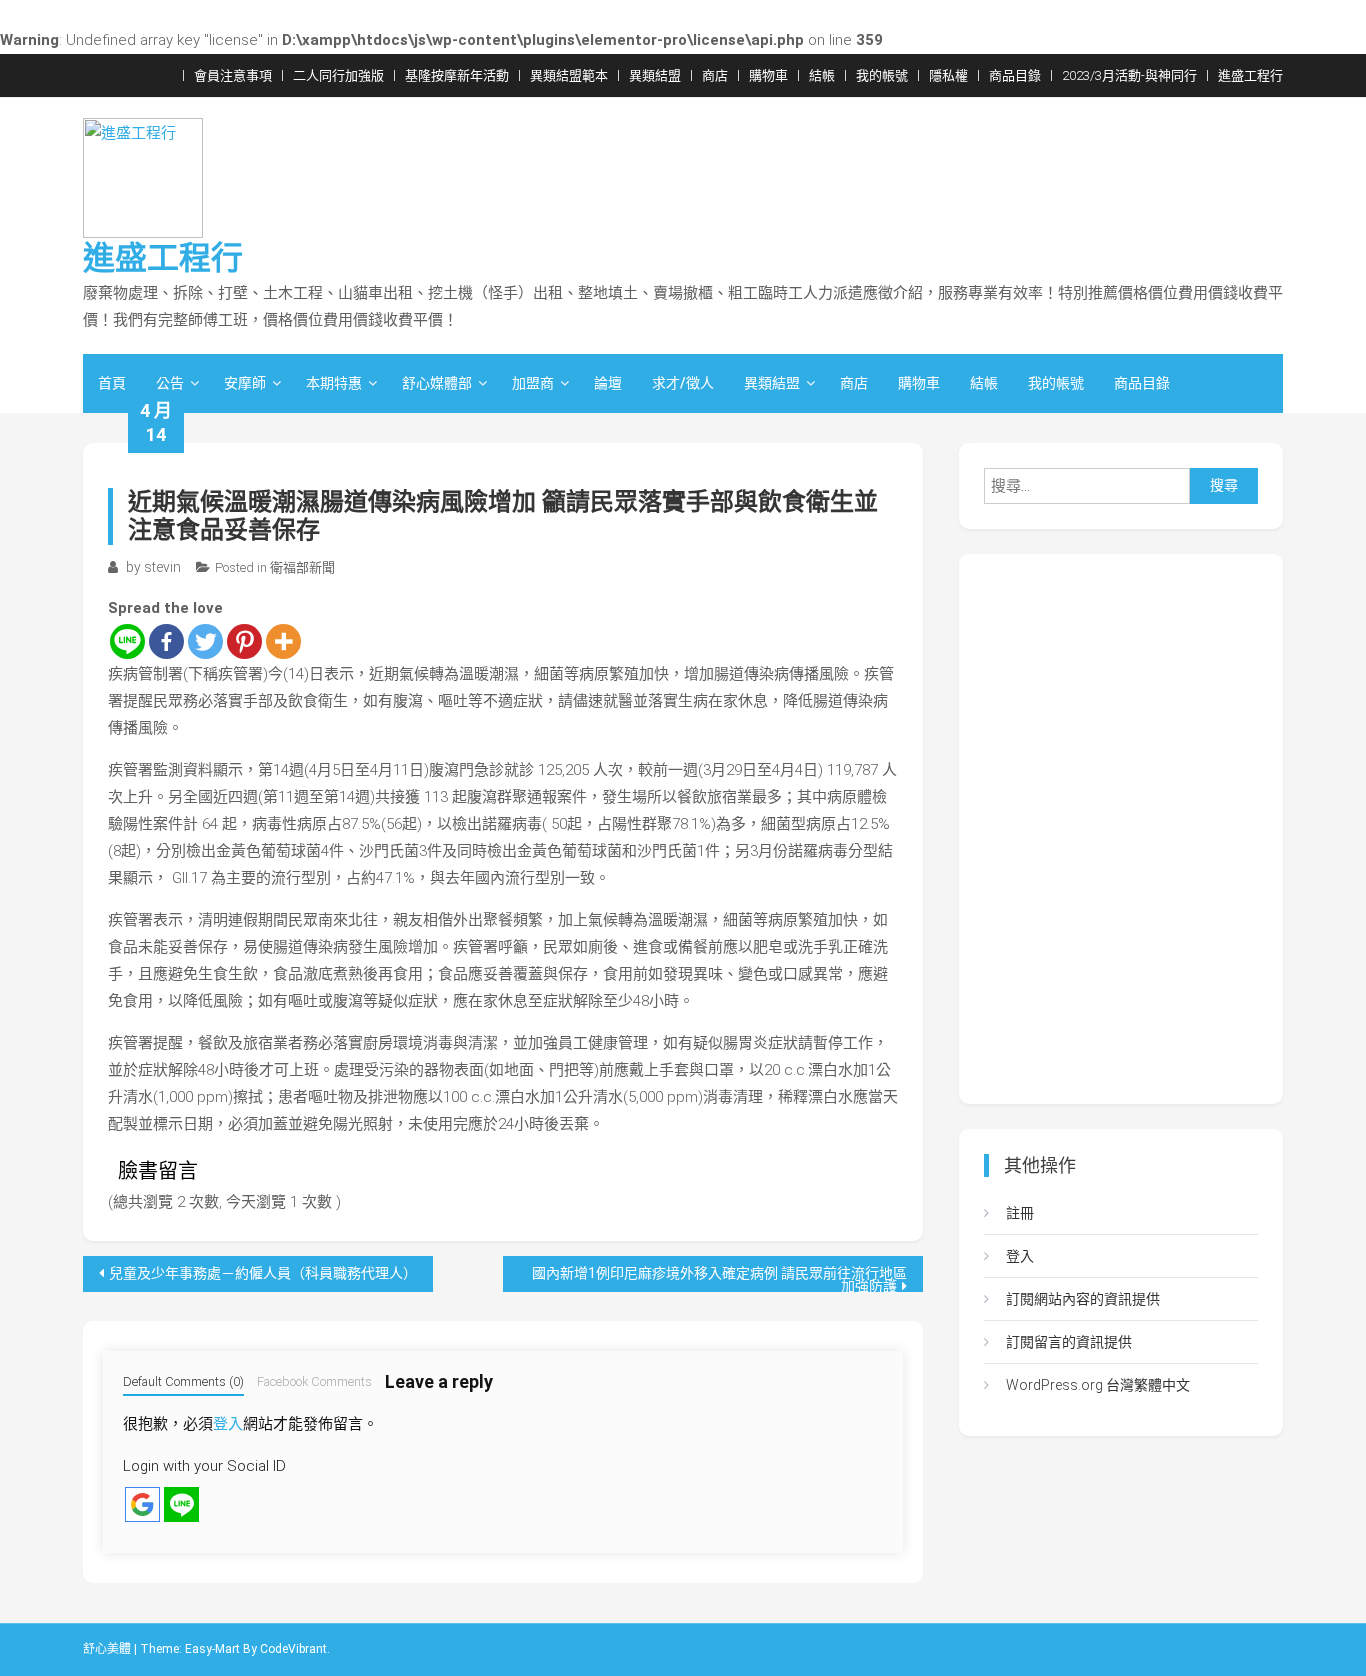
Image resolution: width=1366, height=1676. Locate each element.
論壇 (608, 383)
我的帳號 (882, 75)
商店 (715, 75)
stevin (162, 567)
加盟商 (533, 383)
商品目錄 (1015, 75)
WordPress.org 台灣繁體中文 (1098, 1385)
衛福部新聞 (302, 567)
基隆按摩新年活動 (457, 75)
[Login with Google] (142, 1504)
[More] (283, 641)
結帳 (822, 75)
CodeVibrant (293, 1649)
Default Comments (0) (183, 1381)
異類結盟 (655, 75)
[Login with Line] (181, 1504)
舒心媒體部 (437, 383)
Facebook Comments (314, 1381)
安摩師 (245, 383)
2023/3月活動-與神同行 (1129, 75)
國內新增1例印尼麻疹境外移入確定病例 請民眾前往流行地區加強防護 (719, 1278)
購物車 (768, 75)
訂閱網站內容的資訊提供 (1083, 1299)
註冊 (1020, 1213)
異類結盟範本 (569, 75)
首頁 (112, 383)
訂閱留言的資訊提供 (1069, 1342)
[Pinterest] (244, 641)
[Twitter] (205, 641)
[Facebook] (166, 641)
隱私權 (948, 75)
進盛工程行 (1250, 75)
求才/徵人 (683, 383)
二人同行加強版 (338, 75)
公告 (170, 383)
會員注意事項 (233, 75)
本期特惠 (334, 383)
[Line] (127, 641)
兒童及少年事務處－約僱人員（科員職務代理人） (263, 1273)
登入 (228, 1424)
